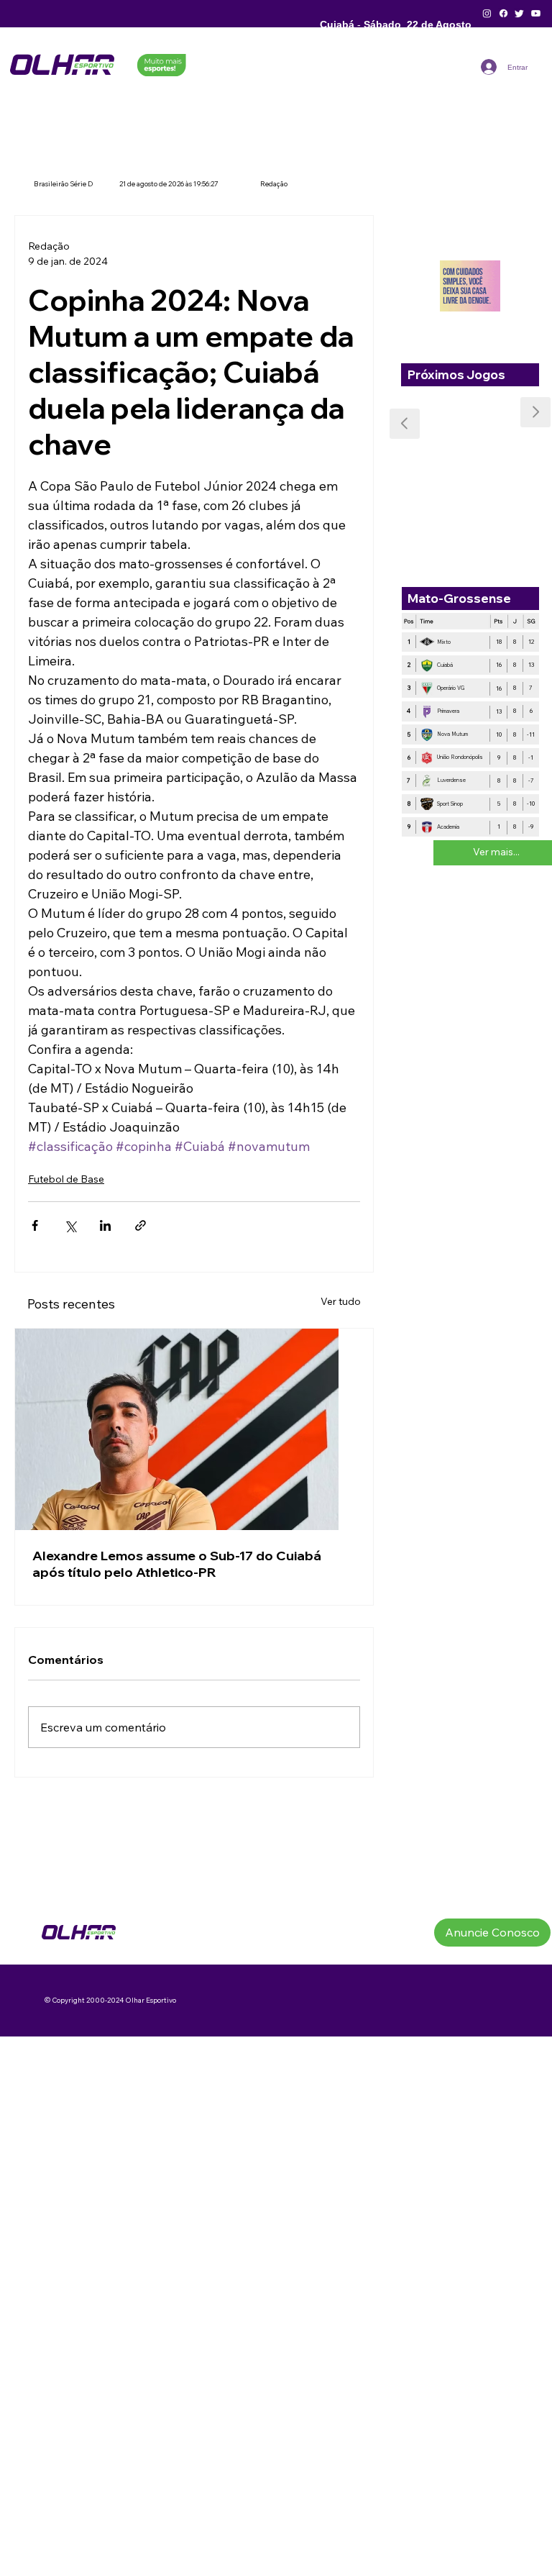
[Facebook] (503, 13)
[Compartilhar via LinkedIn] (105, 1225)
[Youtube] (536, 13)
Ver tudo (341, 1301)
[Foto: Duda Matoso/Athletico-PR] (194, 1429)
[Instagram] (487, 13)
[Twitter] (519, 13)
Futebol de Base (66, 1179)
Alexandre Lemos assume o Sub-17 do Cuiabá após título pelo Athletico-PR (177, 1564)
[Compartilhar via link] (141, 1225)
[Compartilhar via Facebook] (35, 1225)
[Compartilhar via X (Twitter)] (70, 1225)
